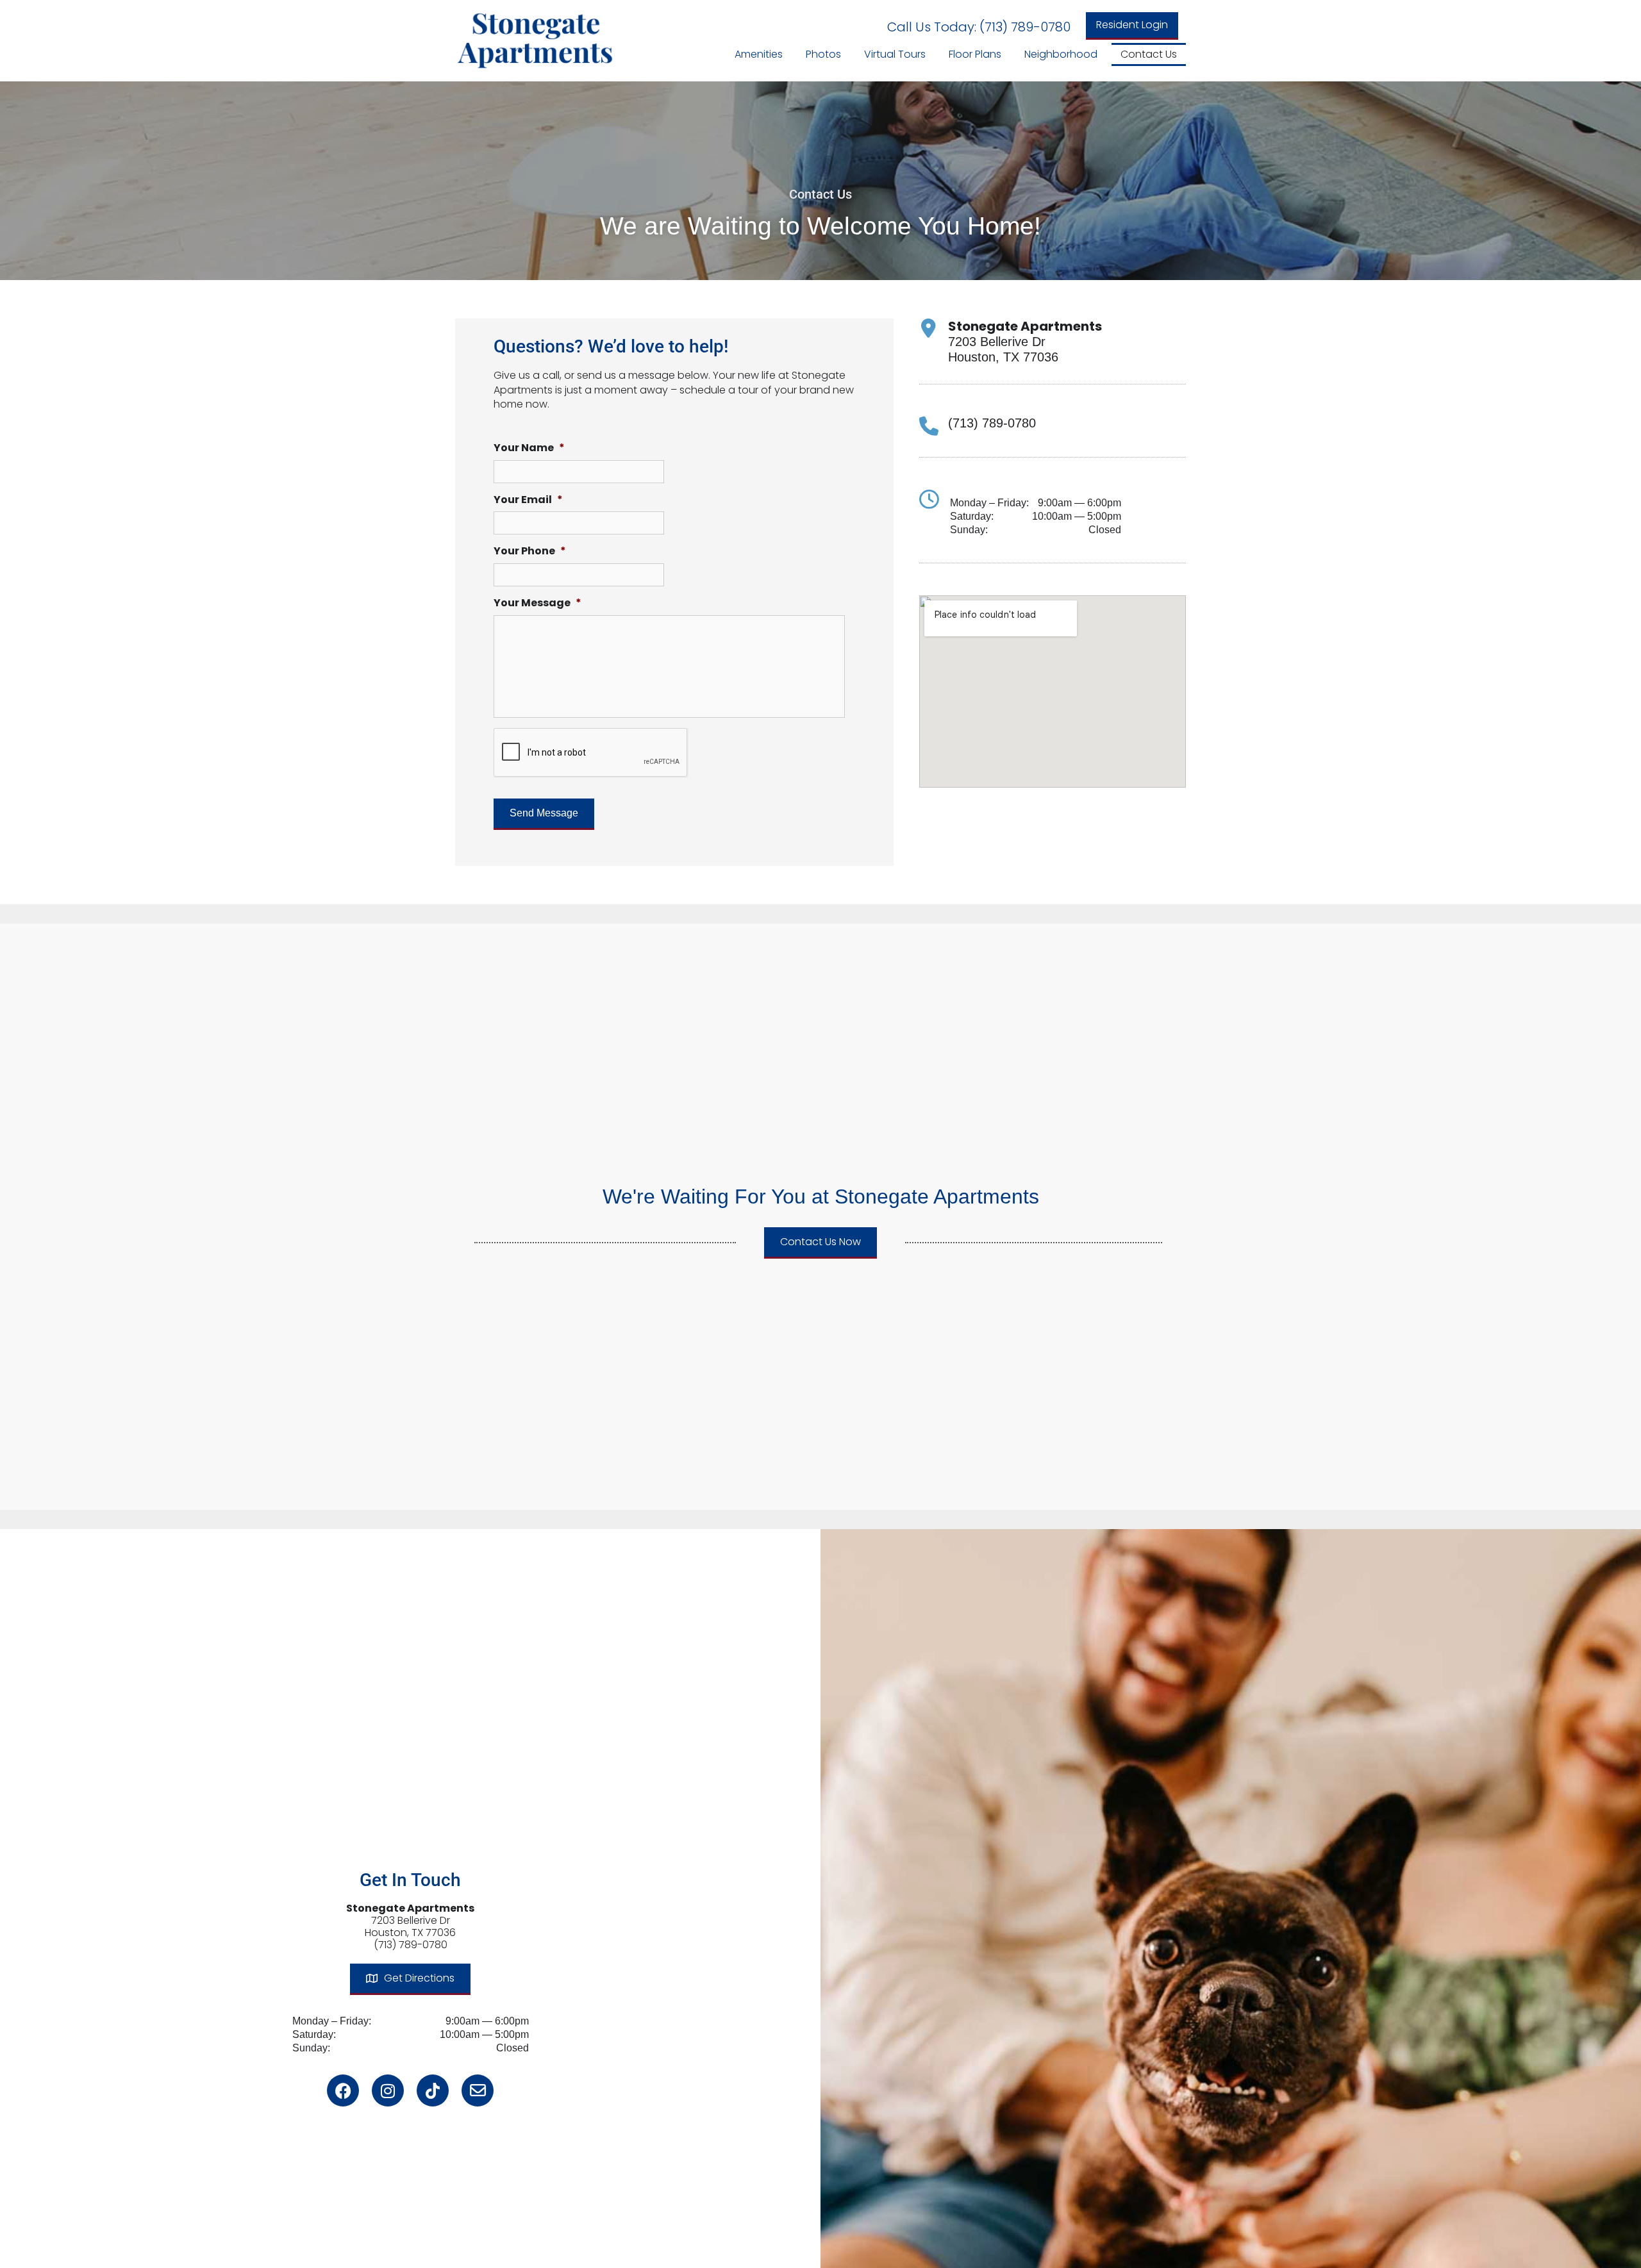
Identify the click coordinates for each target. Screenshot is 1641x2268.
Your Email (528, 500)
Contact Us (1149, 54)
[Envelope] (478, 2090)
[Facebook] (343, 2090)
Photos (823, 54)
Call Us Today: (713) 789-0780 (979, 27)
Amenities (759, 54)
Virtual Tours (895, 54)
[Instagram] (388, 2090)
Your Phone (530, 551)
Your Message (537, 603)
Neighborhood (1061, 54)
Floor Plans (975, 54)
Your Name (529, 448)
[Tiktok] (433, 2090)
